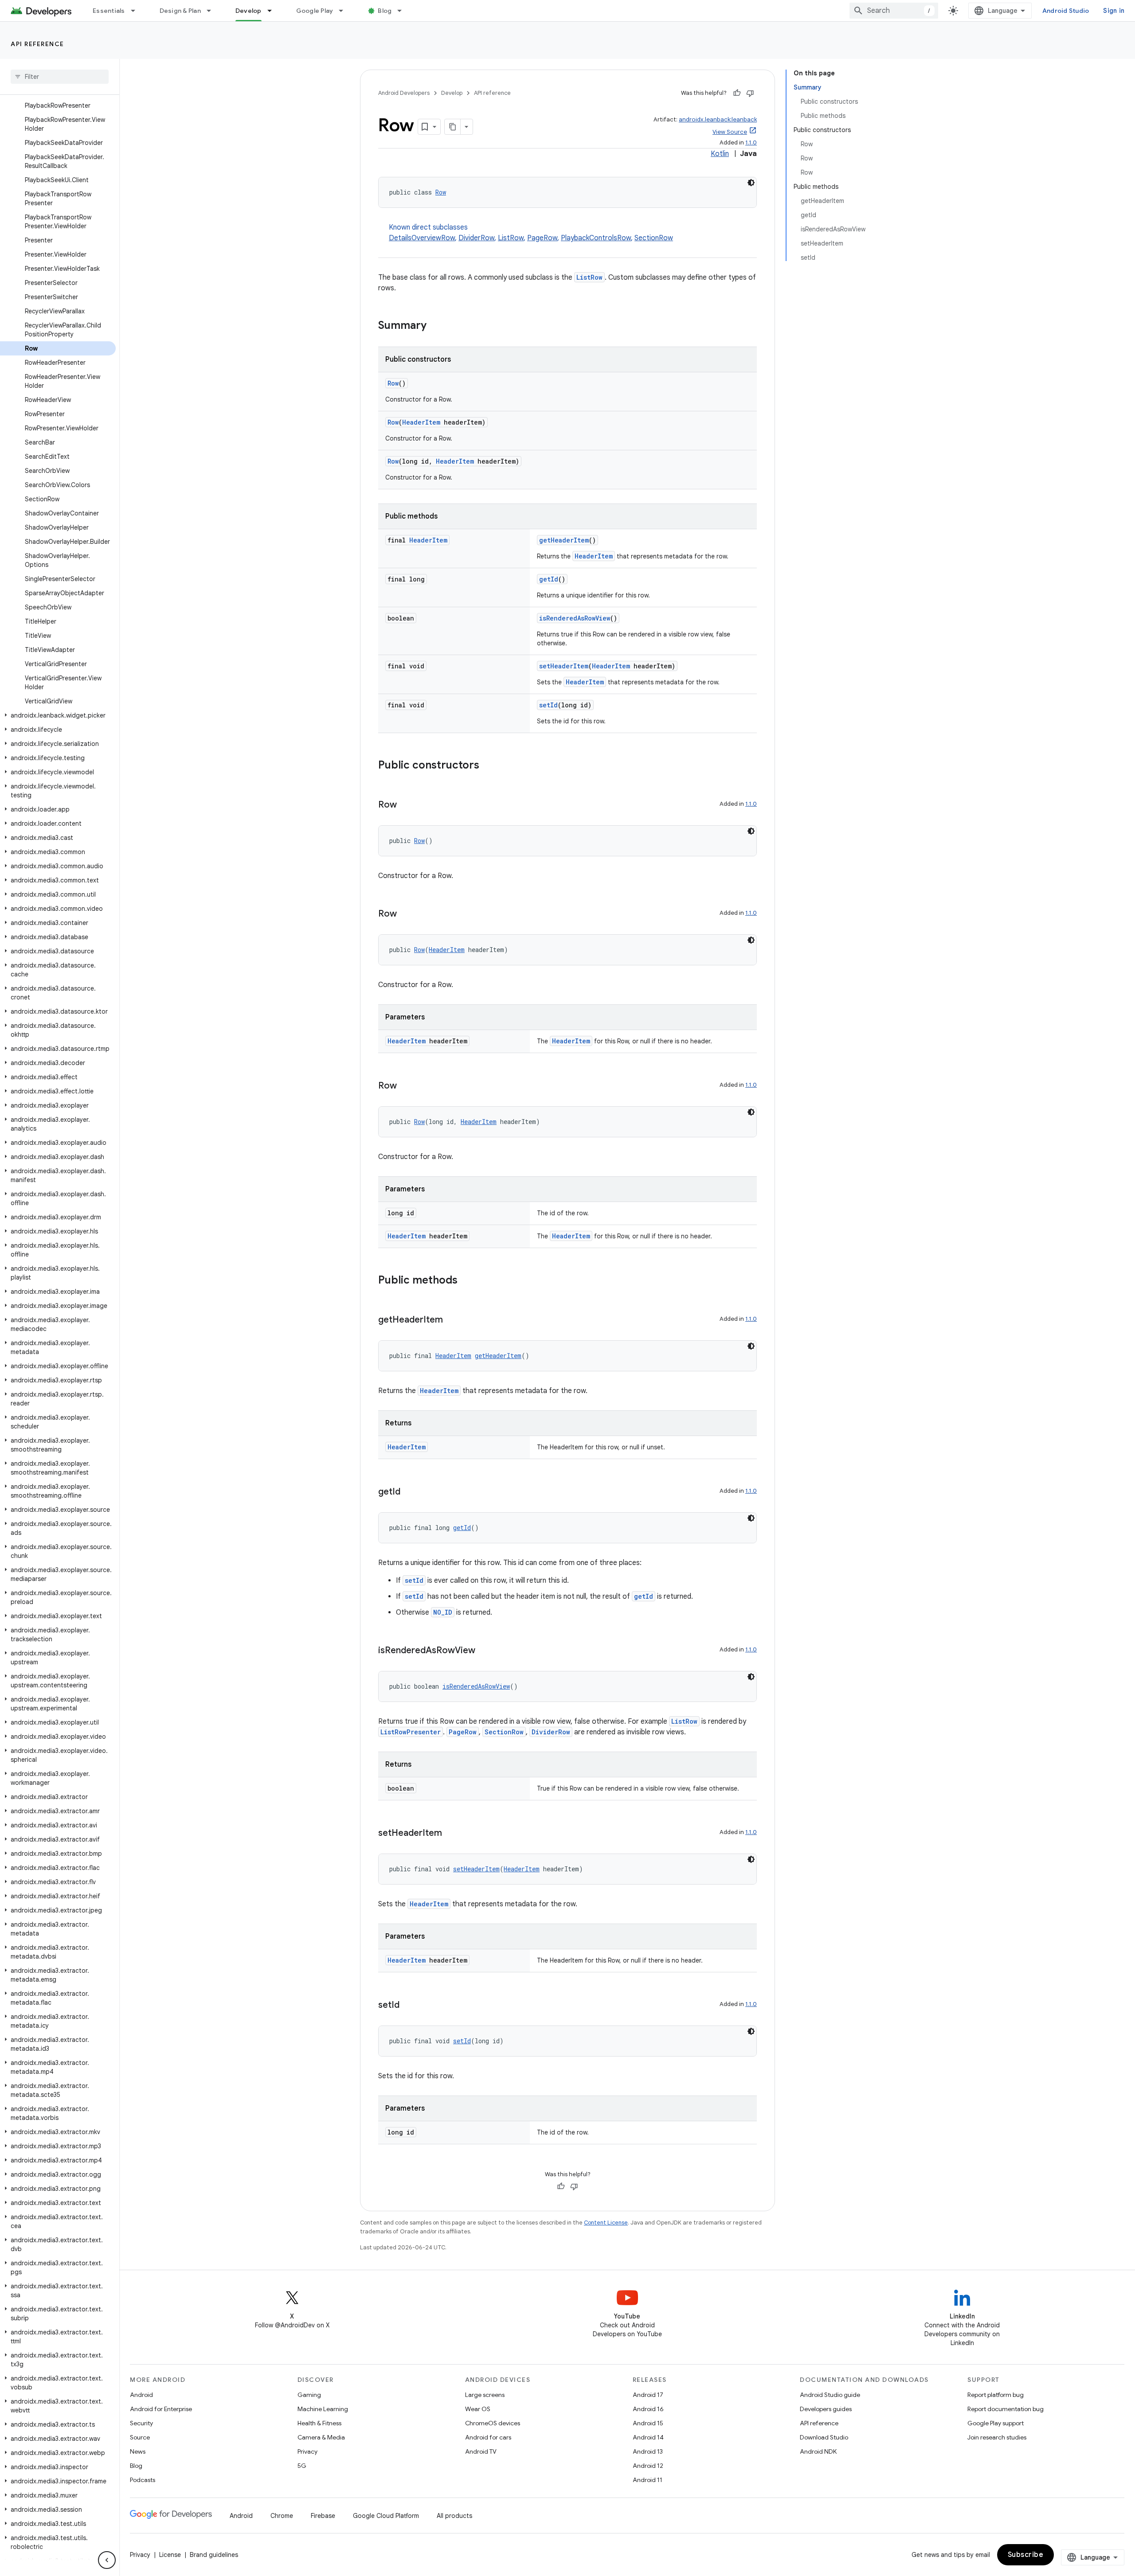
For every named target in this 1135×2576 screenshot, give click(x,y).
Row (441, 192)
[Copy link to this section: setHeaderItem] (451, 1834)
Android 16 (648, 2409)
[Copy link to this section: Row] (406, 805)
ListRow (511, 238)
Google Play (315, 11)
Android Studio (1066, 11)
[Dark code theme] (751, 183)
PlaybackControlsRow (596, 238)
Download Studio (824, 2437)
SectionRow (654, 238)
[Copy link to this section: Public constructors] (488, 766)
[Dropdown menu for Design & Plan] (213, 11)
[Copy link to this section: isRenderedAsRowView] (484, 1651)
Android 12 (648, 2466)
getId (549, 579)
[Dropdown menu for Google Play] (345, 11)
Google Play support (996, 2423)
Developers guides (826, 2409)
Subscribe (1026, 2555)
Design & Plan (180, 11)
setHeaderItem (564, 666)
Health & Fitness (319, 2423)
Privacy (307, 2451)
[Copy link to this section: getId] (409, 1492)
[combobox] (894, 11)
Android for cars (488, 2437)
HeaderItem (421, 422)
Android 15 (648, 2423)
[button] (58, 715)
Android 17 (648, 2395)
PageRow (542, 238)
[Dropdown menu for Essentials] (137, 11)
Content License (606, 2223)
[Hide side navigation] (107, 2560)
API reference (37, 44)
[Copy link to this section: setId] (408, 2006)
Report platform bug (996, 2395)
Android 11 (648, 2480)
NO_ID (443, 1612)
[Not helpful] (750, 93)
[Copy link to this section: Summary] (435, 326)
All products (454, 2516)
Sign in (1114, 11)
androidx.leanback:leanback (718, 119)
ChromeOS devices (493, 2423)
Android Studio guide (830, 2395)
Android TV (481, 2451)
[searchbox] (60, 77)
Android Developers (404, 93)
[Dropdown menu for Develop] (274, 11)
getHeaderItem (564, 540)
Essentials (109, 11)
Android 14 (648, 2437)
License (170, 2555)
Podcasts (143, 2480)
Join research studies (997, 2437)
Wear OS (478, 2409)
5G (302, 2466)
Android (141, 2395)
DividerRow (476, 238)
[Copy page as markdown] (453, 127)
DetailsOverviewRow (422, 238)
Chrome (282, 2516)
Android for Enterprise (161, 2409)
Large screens (485, 2395)
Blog (385, 11)
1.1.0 (751, 142)
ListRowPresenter (411, 1732)
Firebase (323, 2516)
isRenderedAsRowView (575, 618)
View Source (730, 132)
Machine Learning (323, 2409)
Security (141, 2423)
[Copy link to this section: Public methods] (466, 1281)
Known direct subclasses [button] (531, 233)
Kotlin (720, 154)
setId (548, 705)
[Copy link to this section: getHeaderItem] (452, 1320)
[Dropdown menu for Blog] (403, 11)
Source (140, 2437)
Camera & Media (321, 2437)
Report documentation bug (1006, 2409)
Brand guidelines (214, 2555)
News (138, 2451)
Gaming (309, 2395)
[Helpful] (737, 93)
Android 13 (648, 2451)
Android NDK (818, 2451)
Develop (249, 11)
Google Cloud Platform (386, 2516)
